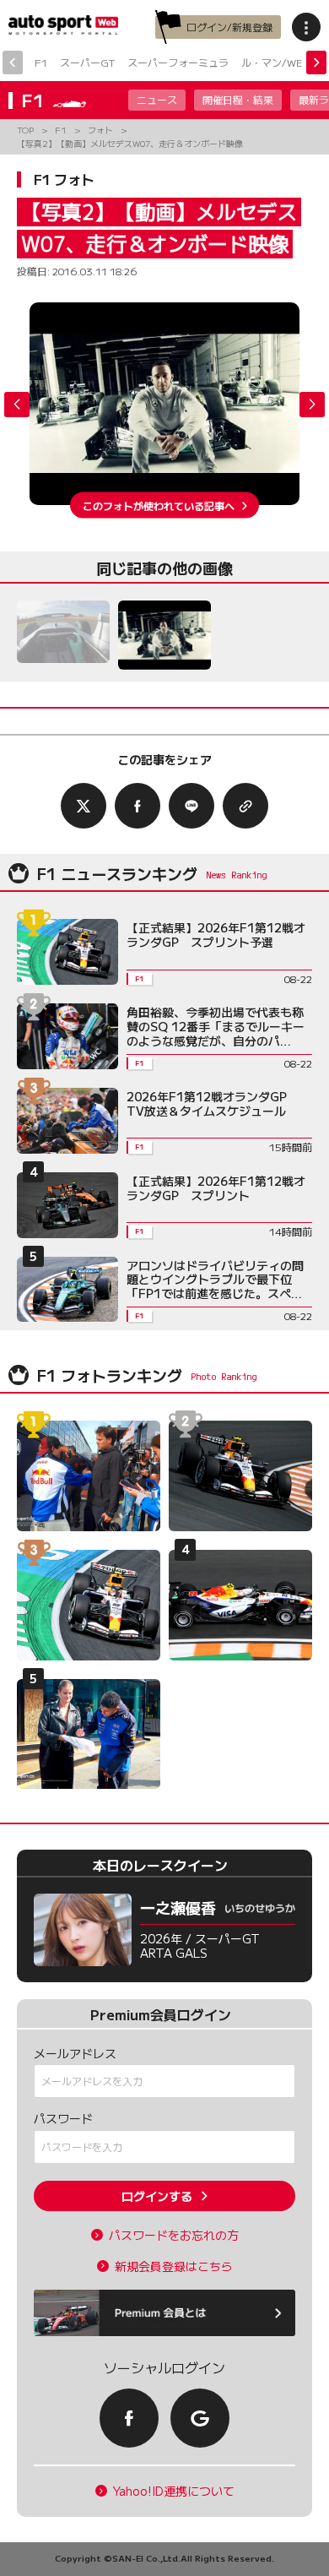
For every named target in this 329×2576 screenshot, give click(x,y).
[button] (312, 405)
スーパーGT (87, 62)
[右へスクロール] (316, 62)
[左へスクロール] (13, 62)
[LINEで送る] (191, 806)
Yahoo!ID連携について (174, 2491)
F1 (41, 62)
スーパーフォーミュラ (178, 62)
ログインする (157, 2196)
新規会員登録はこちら (174, 2266)
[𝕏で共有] (84, 806)
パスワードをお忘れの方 (174, 2235)
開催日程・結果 (238, 99)
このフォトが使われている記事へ (159, 505)
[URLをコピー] (245, 806)
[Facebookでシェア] (138, 806)
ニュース (157, 99)
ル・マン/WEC (275, 62)
